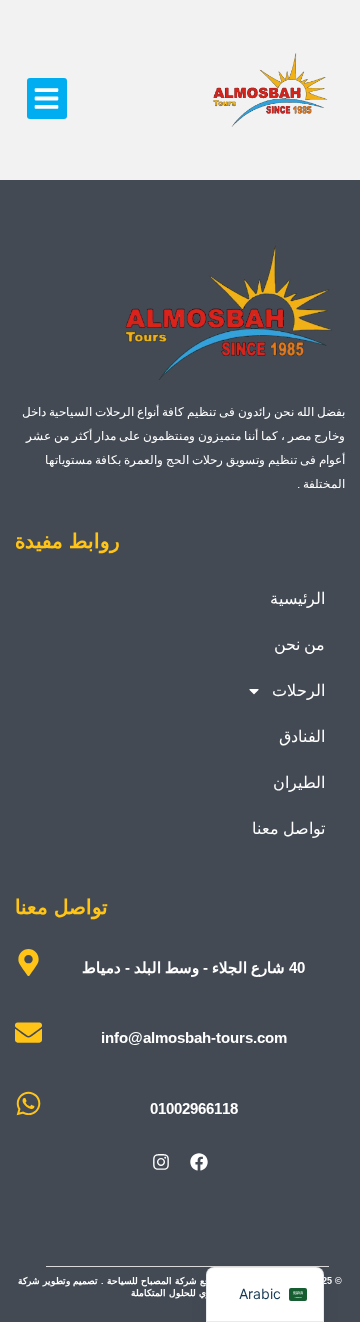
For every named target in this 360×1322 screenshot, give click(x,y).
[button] (47, 98)
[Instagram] (161, 1162)
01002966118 (194, 1108)
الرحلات (298, 690)
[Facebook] (199, 1162)
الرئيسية (297, 598)
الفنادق (302, 736)
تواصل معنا (288, 828)
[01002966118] (28, 1103)
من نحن (299, 644)
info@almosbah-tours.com (194, 1037)
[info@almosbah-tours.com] (28, 1032)
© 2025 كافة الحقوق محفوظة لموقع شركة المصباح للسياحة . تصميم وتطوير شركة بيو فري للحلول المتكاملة (180, 1287)
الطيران (299, 782)
